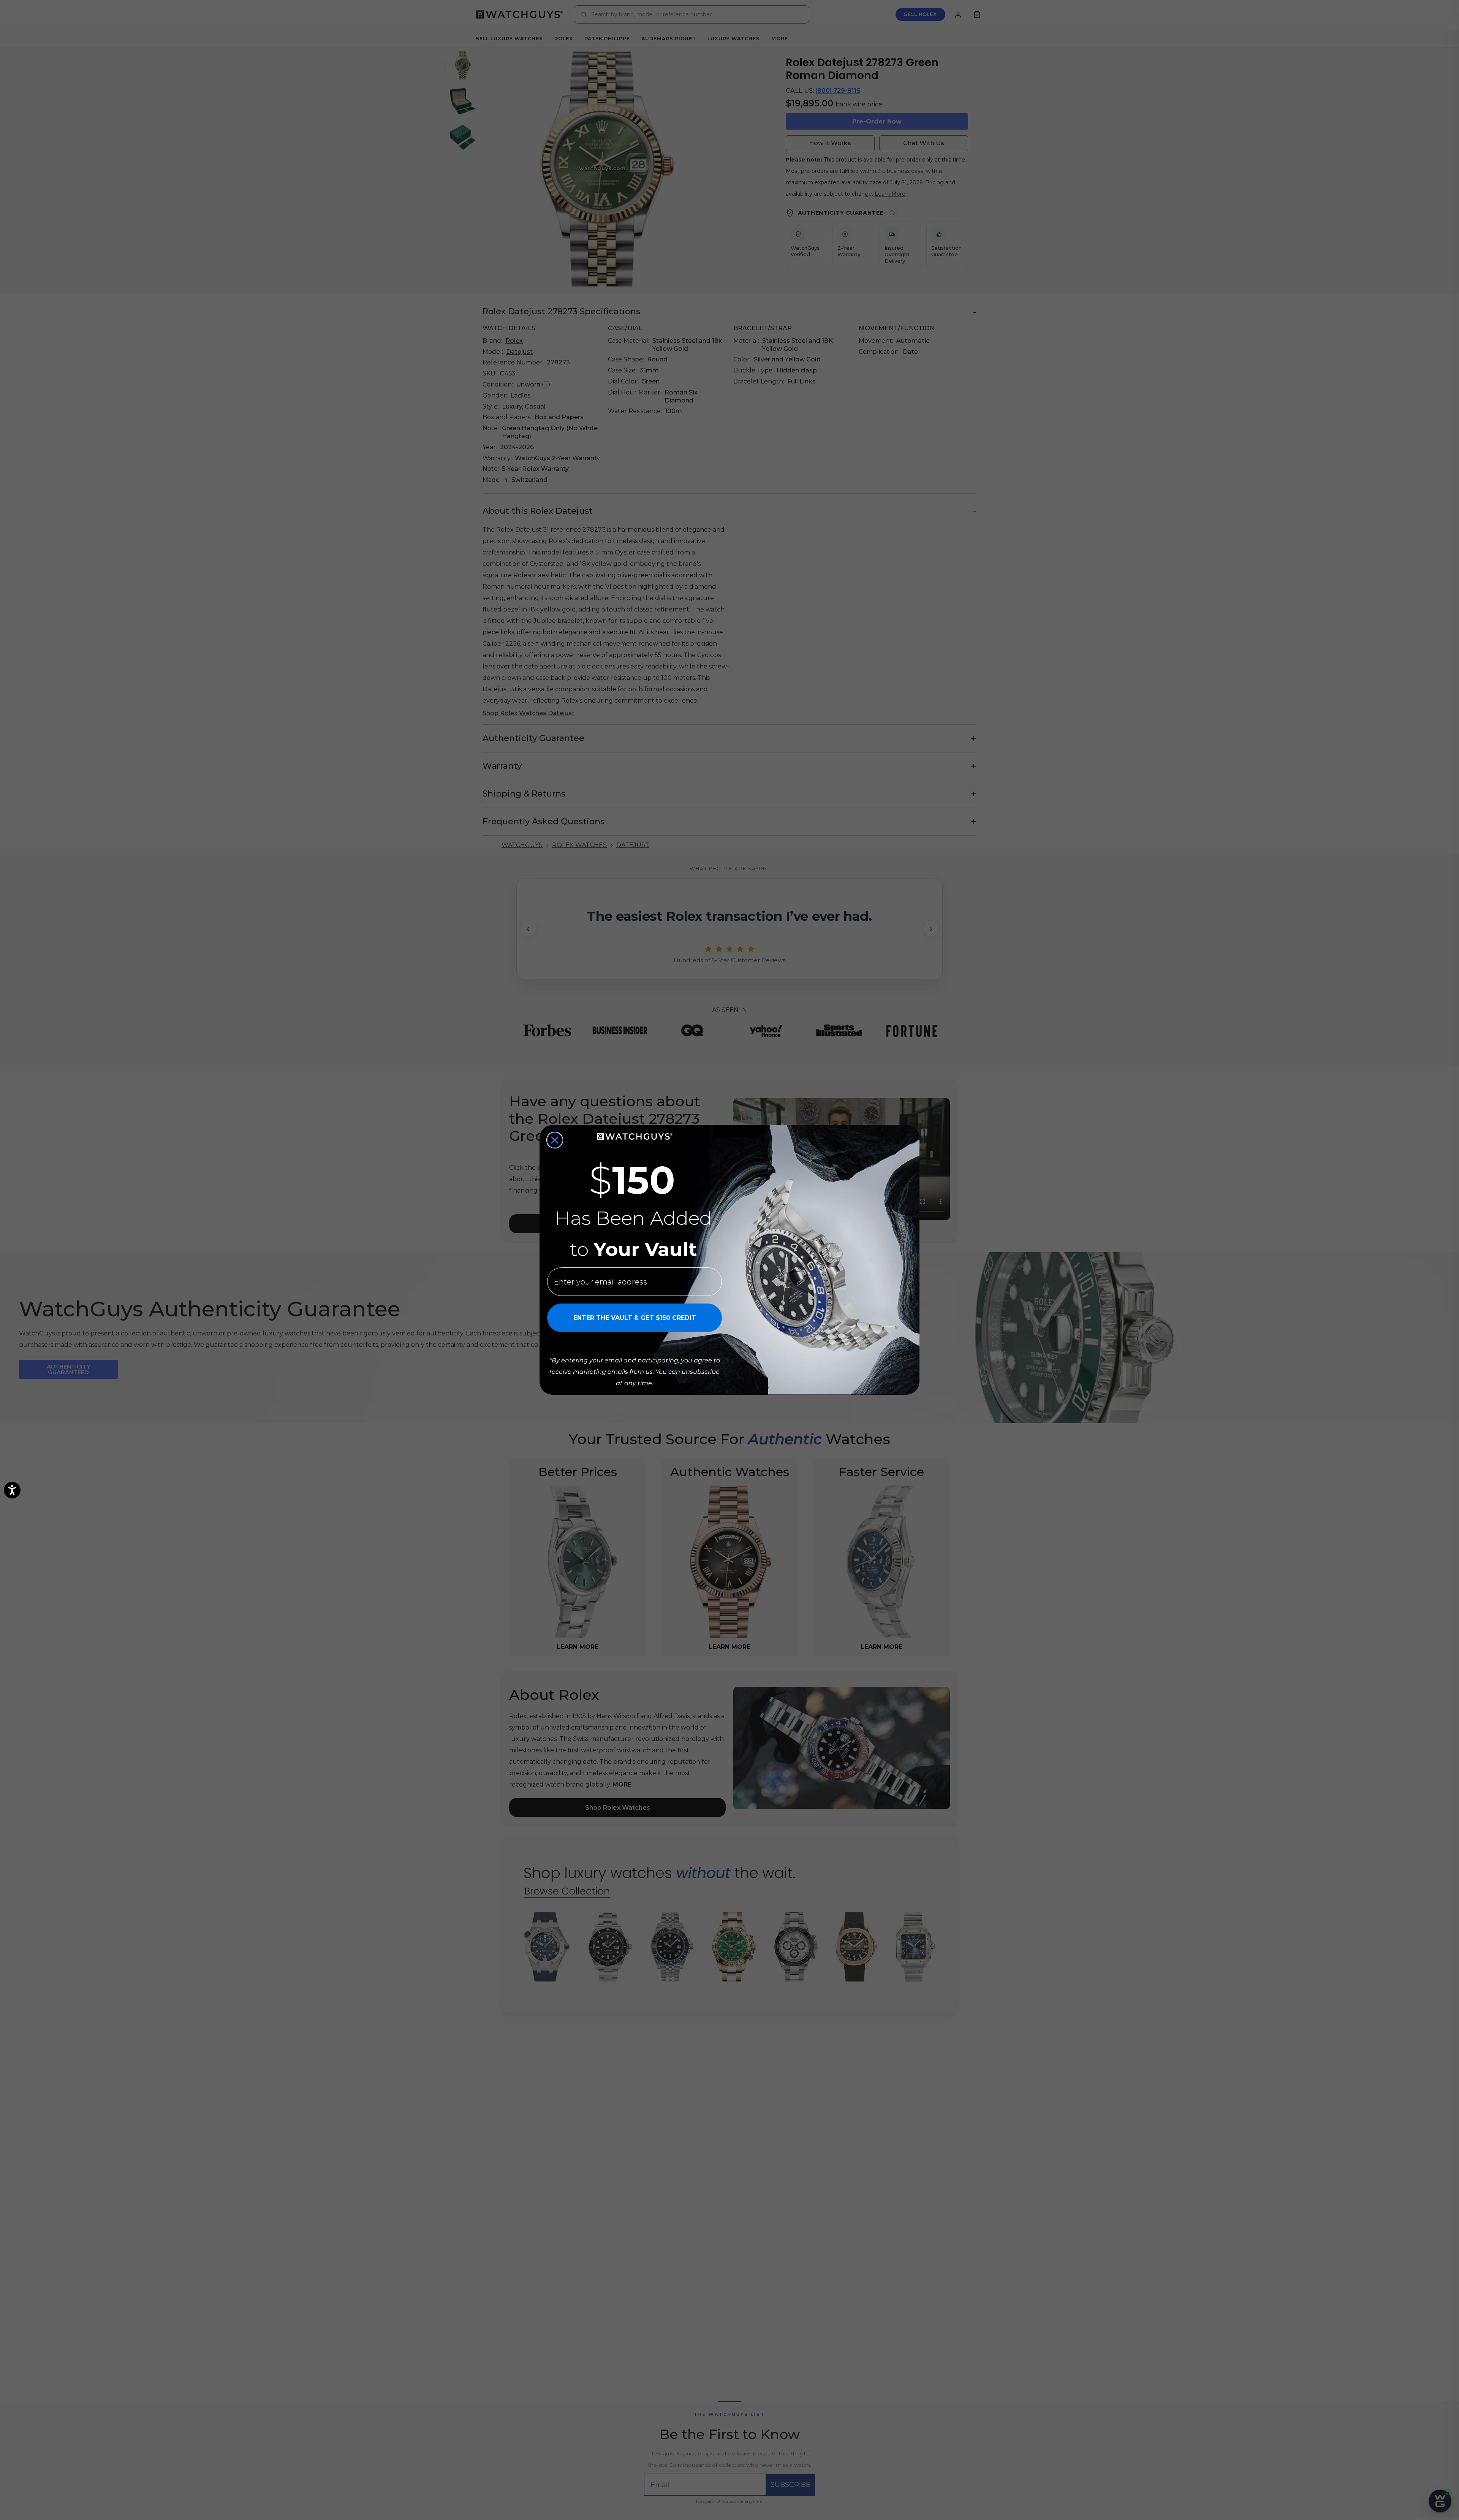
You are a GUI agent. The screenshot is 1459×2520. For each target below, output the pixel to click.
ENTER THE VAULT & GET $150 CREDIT (635, 1318)
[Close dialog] (555, 1140)
